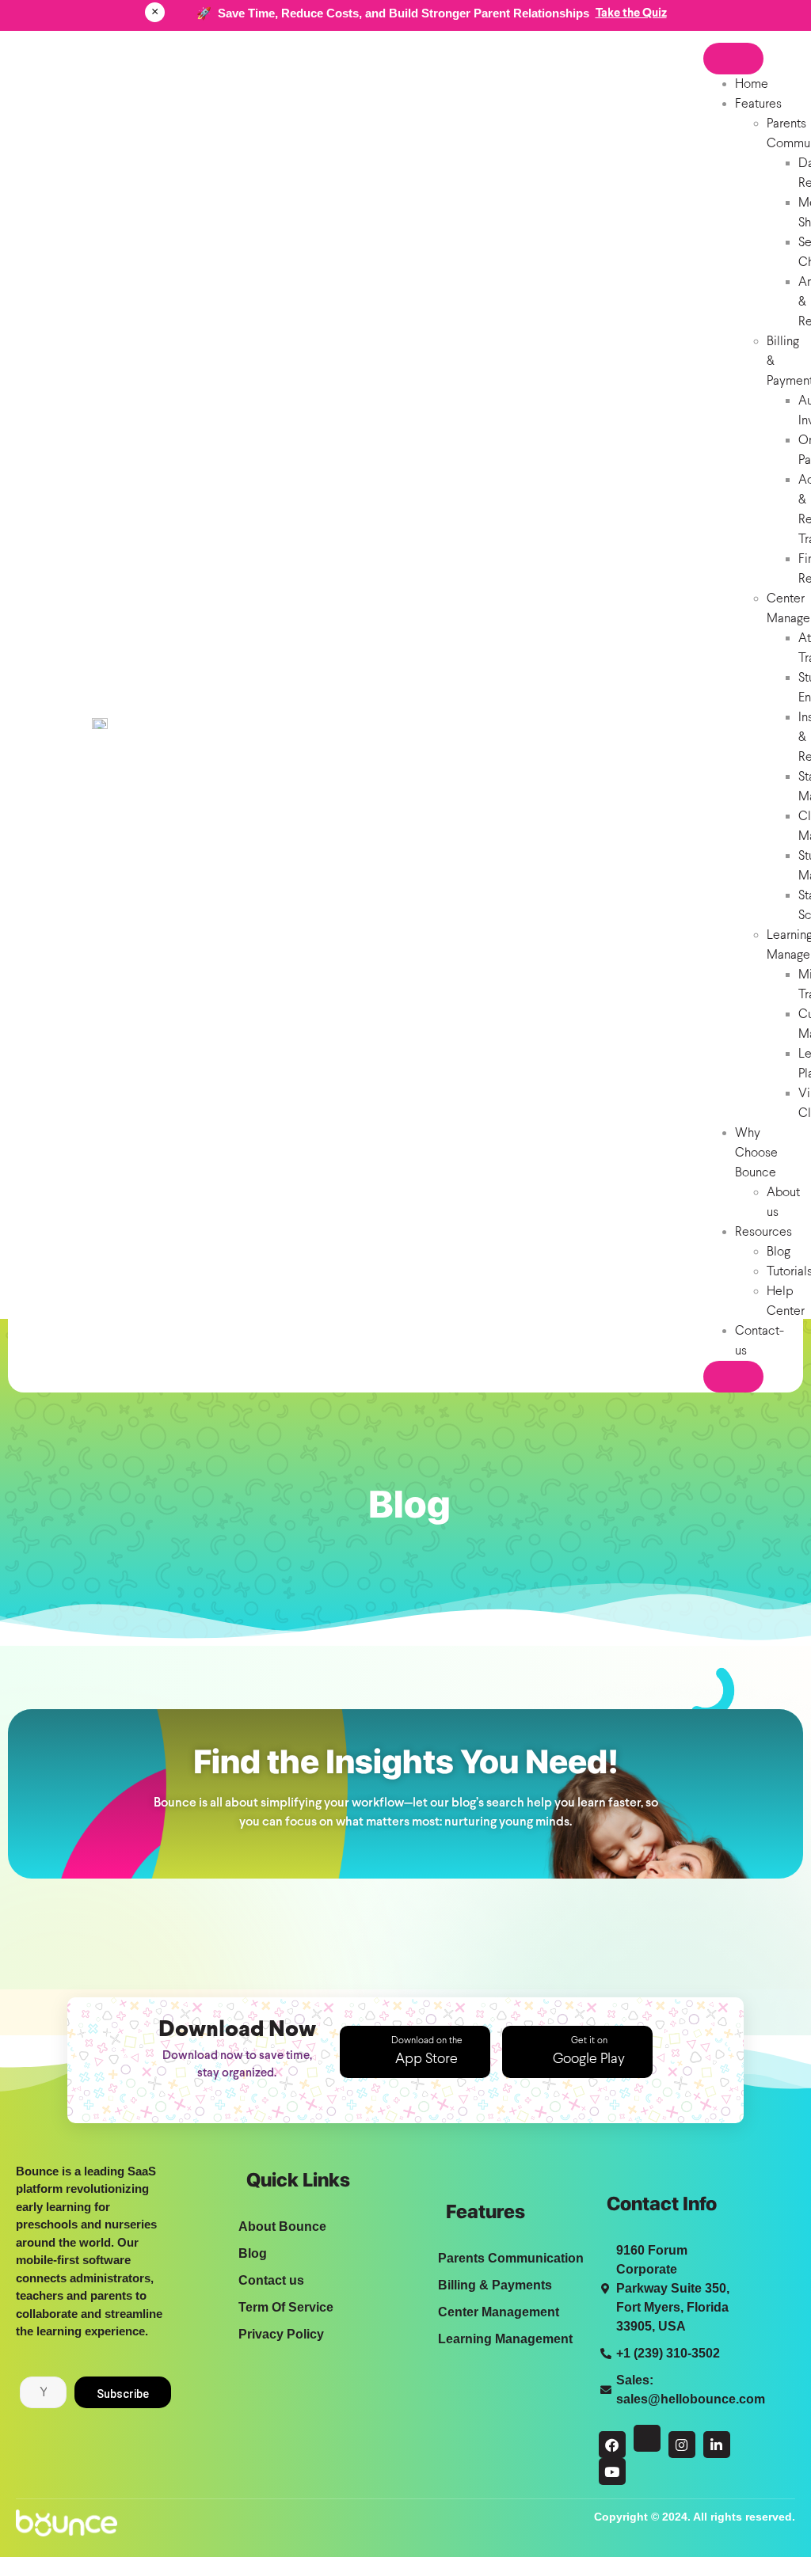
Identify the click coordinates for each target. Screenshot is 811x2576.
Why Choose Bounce (756, 1153)
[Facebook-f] (612, 2445)
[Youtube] (612, 2472)
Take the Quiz (631, 13)
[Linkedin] (717, 2445)
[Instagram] (682, 2445)
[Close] (733, 1377)
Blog (779, 1252)
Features (758, 104)
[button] (415, 2052)
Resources (763, 1232)
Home (752, 84)
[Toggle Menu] (733, 59)
